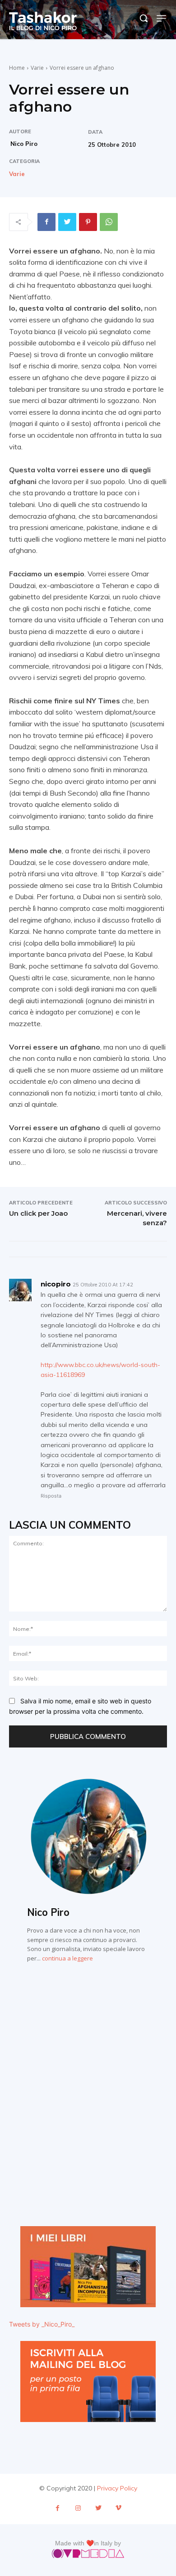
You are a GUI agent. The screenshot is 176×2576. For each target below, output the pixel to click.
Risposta (51, 1496)
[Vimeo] (118, 2508)
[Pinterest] (88, 222)
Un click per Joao (38, 1213)
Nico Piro (24, 144)
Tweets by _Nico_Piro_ (42, 2324)
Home (17, 68)
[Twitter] (67, 222)
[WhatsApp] (109, 222)
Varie (37, 68)
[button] (144, 18)
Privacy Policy (117, 2488)
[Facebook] (46, 222)
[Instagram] (78, 2508)
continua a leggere (67, 1958)
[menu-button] (162, 18)
